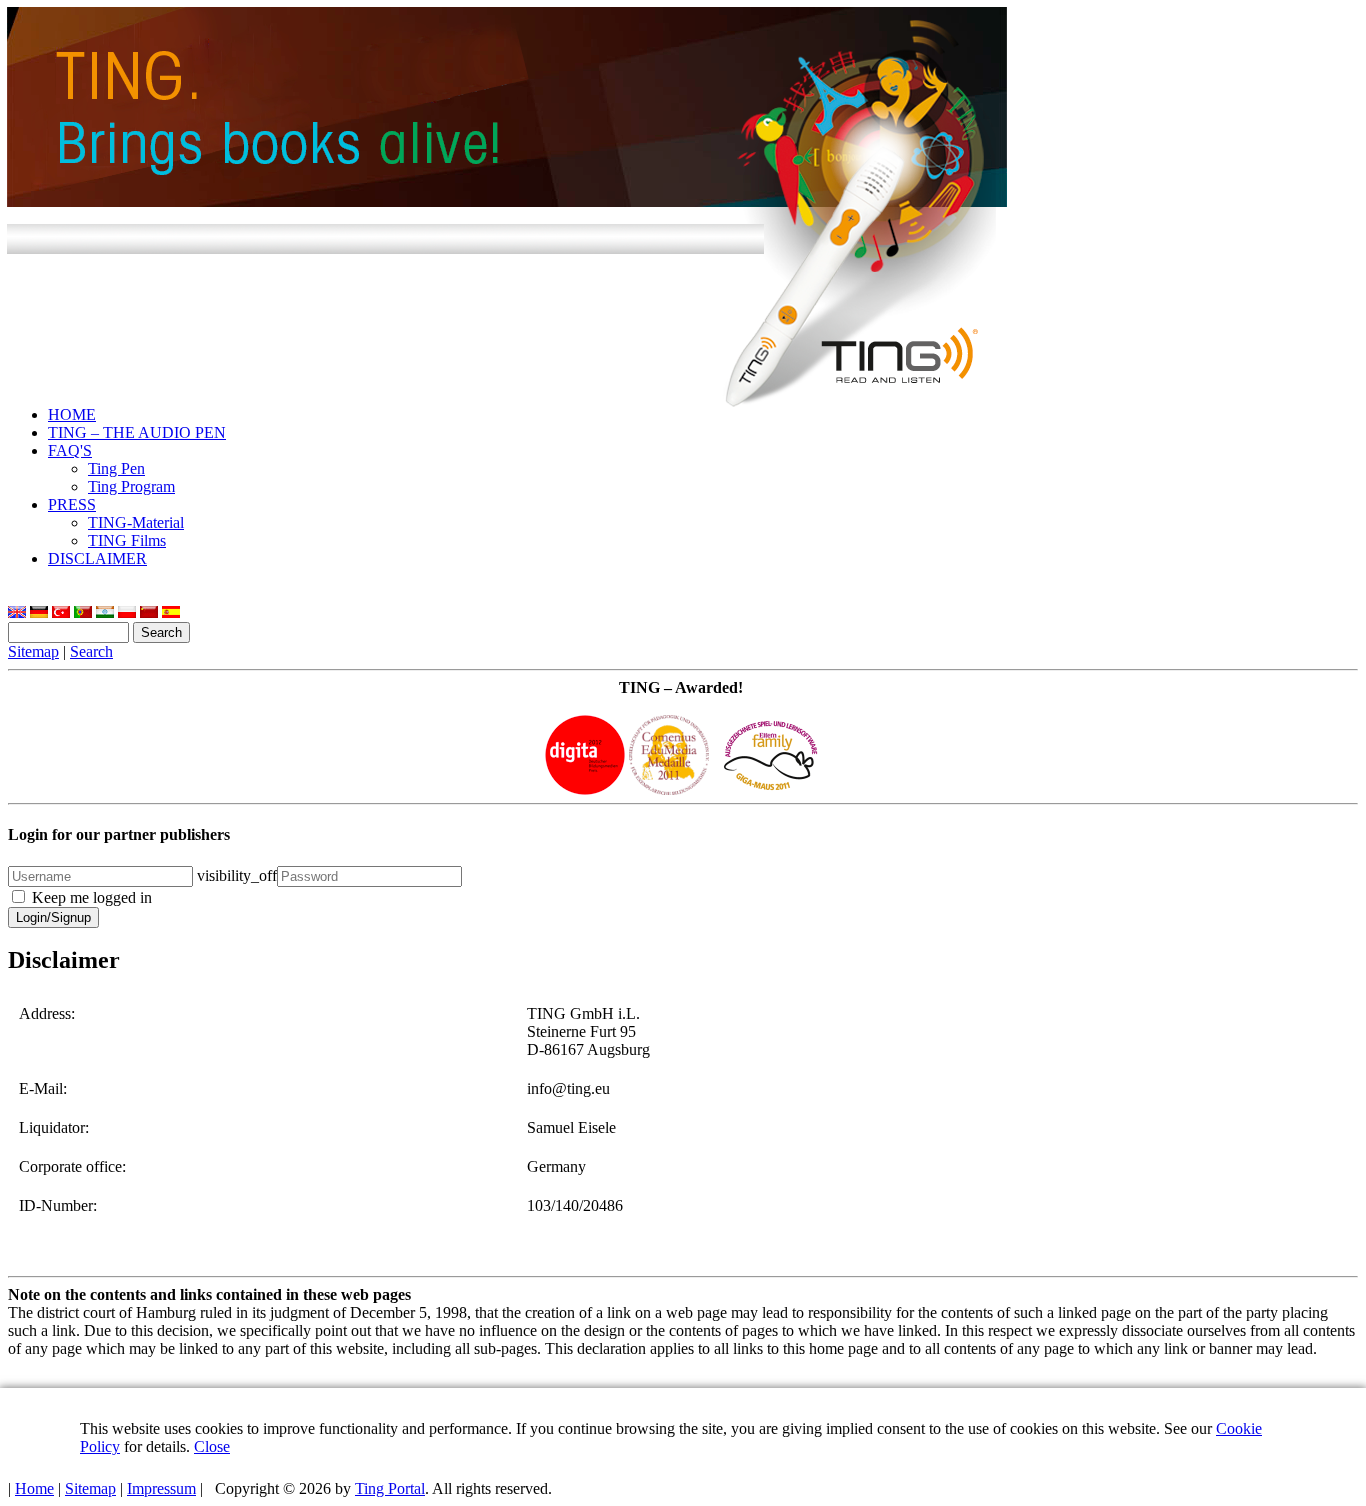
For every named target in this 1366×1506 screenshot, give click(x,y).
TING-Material (136, 522)
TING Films (127, 540)
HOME (72, 414)
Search (91, 651)
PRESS (72, 504)
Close (212, 1446)
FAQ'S (70, 450)
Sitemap (33, 651)
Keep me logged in (92, 897)
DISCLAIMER (97, 558)
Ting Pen (116, 468)
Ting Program (131, 486)
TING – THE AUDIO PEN (137, 432)
